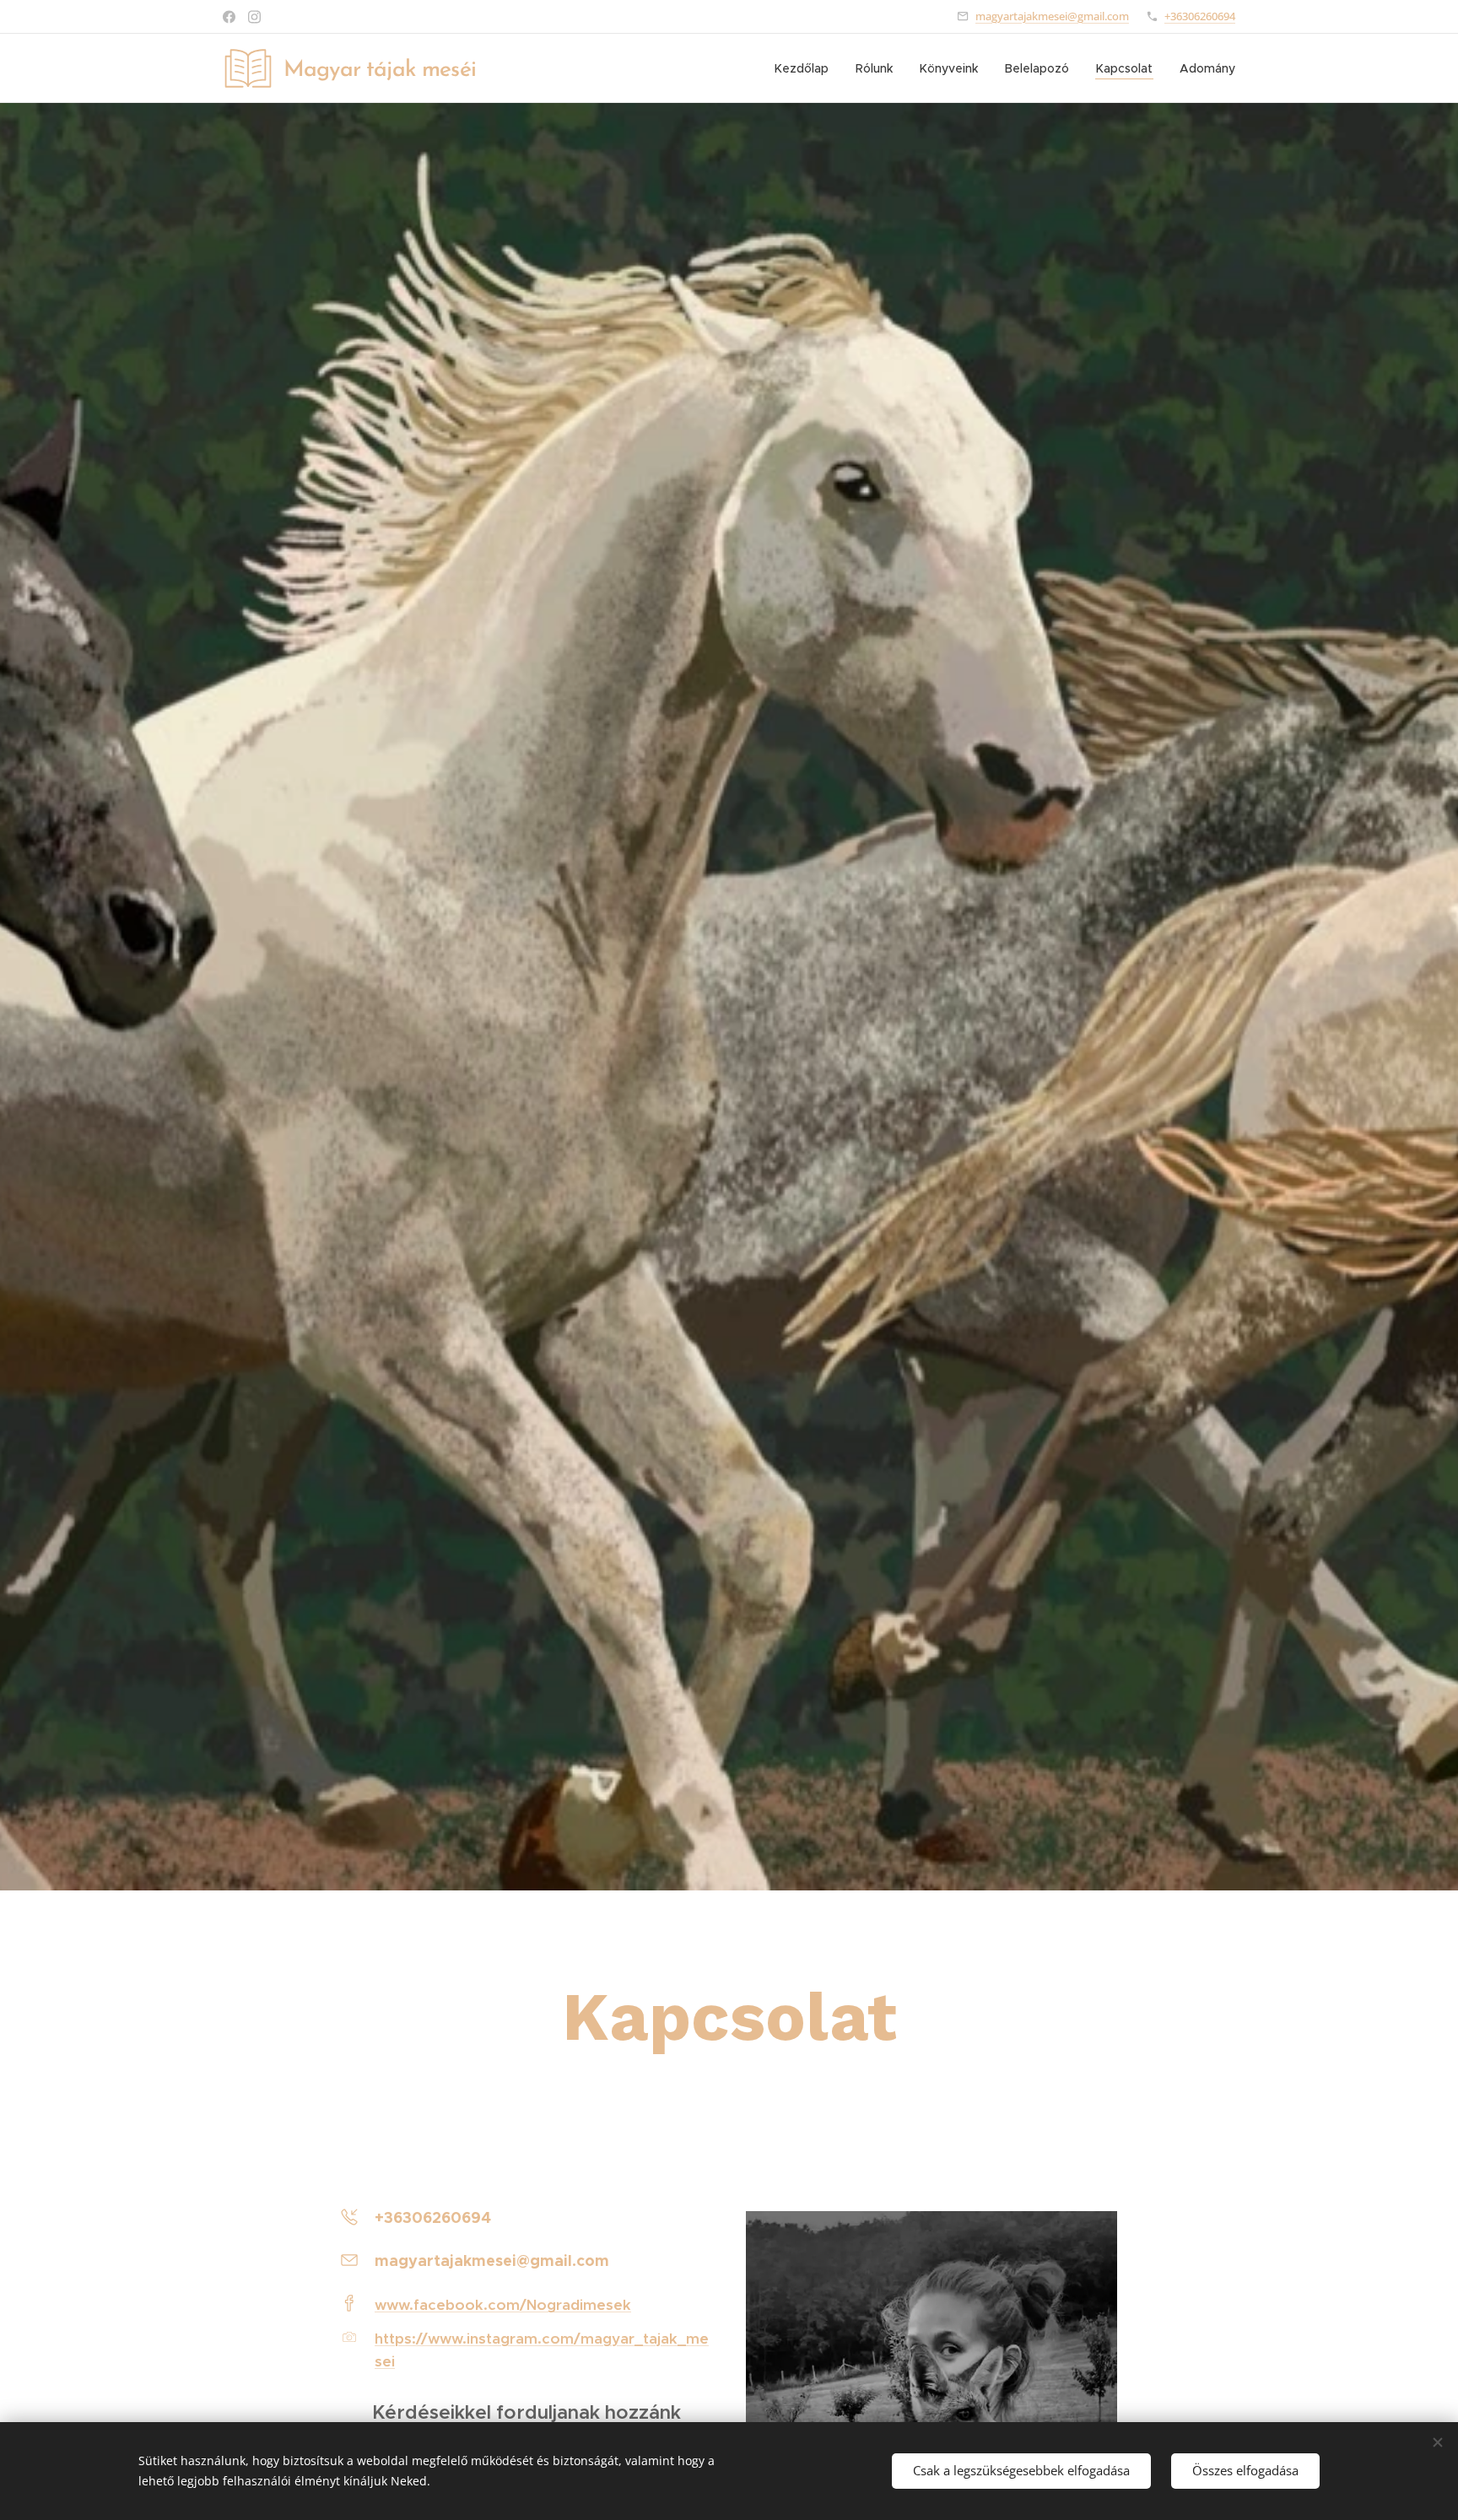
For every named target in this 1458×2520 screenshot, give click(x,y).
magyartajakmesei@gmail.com (1052, 16)
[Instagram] (254, 17)
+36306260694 (1200, 16)
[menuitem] (806, 68)
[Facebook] (229, 17)
